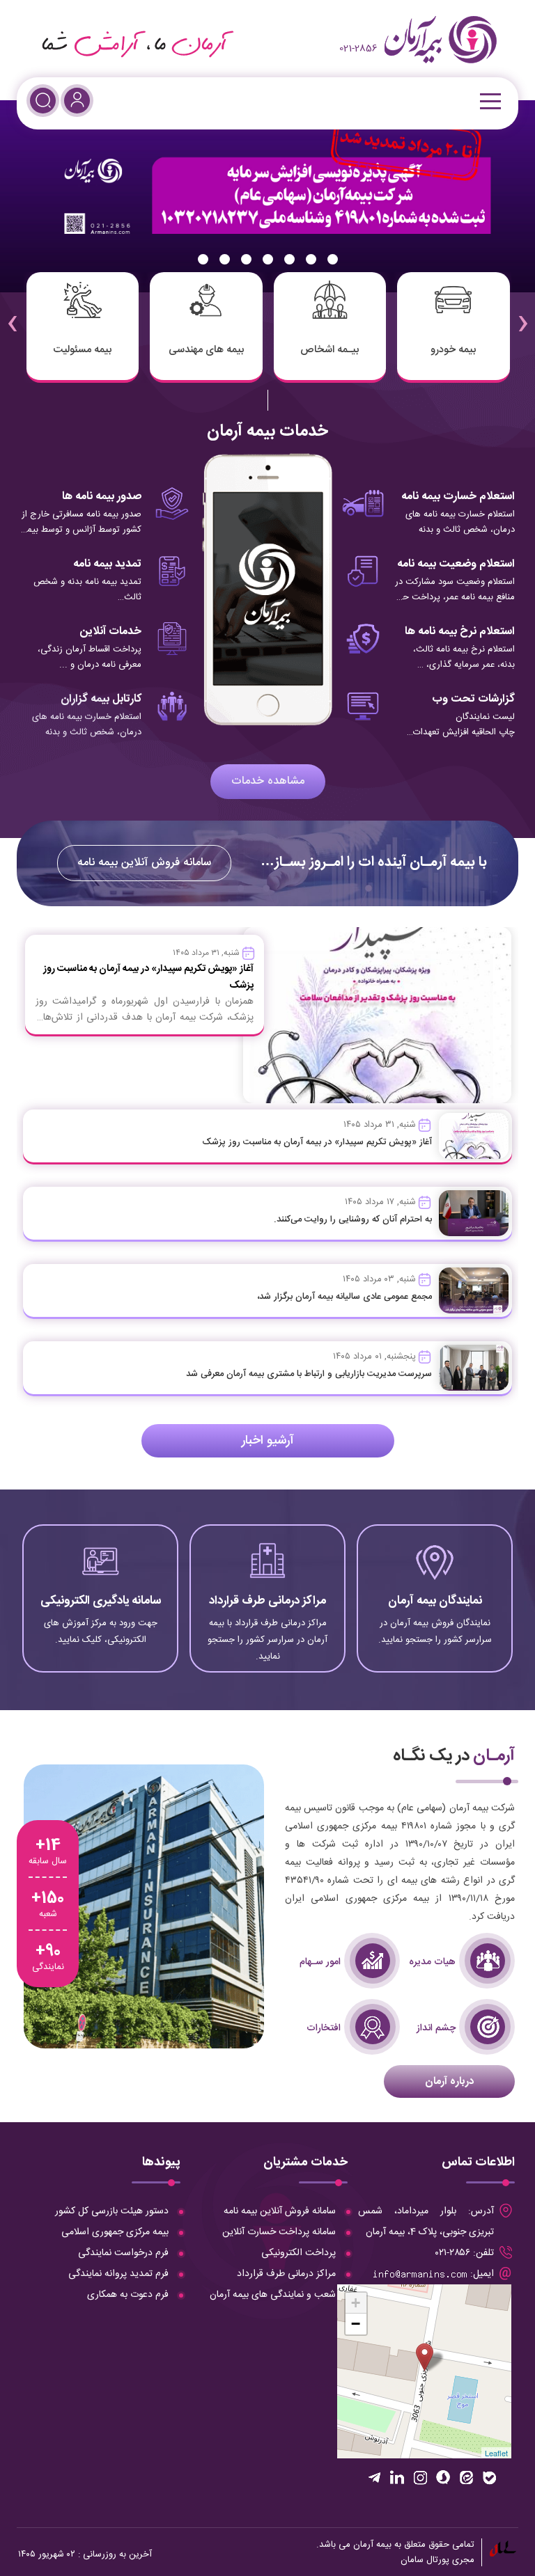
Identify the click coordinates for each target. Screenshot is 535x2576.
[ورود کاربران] (77, 101)
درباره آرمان (449, 2081)
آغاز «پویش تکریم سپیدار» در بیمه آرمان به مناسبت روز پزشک (317, 1142)
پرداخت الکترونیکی (298, 2253)
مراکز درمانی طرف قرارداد (267, 1601)
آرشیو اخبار (268, 1441)
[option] (267, 196)
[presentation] (523, 314)
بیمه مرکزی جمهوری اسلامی (115, 2232)
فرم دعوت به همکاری (128, 2295)
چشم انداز (436, 2028)
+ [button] (356, 2303)
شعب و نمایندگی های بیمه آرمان (273, 2295)
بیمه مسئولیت (82, 350)
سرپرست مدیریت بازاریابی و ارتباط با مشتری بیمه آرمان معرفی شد (309, 1374)
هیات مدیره (432, 1962)
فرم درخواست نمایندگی (123, 2253)
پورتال (438, 2560)
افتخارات (324, 2028)
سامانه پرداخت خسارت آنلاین (279, 2232)
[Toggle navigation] (489, 101)
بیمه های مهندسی (206, 350)
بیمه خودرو (453, 350)
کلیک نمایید (435, 1640)
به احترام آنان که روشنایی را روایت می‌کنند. (353, 1219)
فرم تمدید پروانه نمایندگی (118, 2274)
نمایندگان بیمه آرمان (435, 1601)
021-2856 (358, 49)
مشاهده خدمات (268, 781)
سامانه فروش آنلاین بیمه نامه (144, 863)
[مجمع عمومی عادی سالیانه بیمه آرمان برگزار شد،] (474, 1290)
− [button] (356, 2324)
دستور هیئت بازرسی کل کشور (112, 2211)
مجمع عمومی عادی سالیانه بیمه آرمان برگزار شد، (344, 1297)
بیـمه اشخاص (329, 350)
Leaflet (496, 2453)
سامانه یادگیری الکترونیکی (101, 1601)
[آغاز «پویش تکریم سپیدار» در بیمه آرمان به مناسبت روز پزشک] (474, 1136)
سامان (412, 2560)
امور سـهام (320, 1962)
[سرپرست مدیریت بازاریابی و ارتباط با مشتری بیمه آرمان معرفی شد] (474, 1368)
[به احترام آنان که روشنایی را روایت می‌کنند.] (474, 1213)
